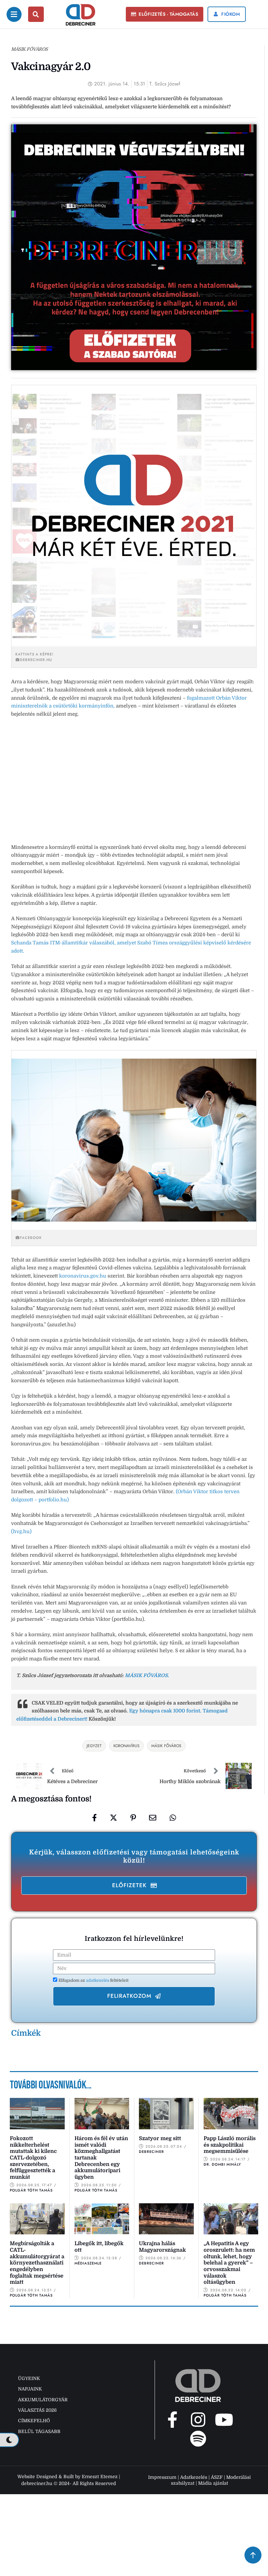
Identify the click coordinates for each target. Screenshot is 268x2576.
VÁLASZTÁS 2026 (37, 2410)
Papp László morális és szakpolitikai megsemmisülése (230, 2145)
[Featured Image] (37, 2113)
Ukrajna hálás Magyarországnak (162, 2247)
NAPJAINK (30, 2389)
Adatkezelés (194, 2477)
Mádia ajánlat (213, 2483)
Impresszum (162, 2477)
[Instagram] (198, 2420)
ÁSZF (217, 2477)
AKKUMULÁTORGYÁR (43, 2400)
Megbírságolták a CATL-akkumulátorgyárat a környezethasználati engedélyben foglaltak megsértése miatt (37, 2263)
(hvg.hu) (21, 1531)
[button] (165, 14)
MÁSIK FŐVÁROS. (147, 1675)
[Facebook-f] (172, 2420)
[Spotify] (198, 2439)
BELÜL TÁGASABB (39, 2431)
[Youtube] (224, 2420)
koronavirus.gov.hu (83, 1276)
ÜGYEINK (29, 2378)
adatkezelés (98, 1980)
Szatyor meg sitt (160, 2138)
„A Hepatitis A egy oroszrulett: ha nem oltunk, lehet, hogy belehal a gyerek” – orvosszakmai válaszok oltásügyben (229, 2263)
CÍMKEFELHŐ (34, 2421)
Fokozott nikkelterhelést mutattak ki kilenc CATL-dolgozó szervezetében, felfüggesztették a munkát (33, 2158)
